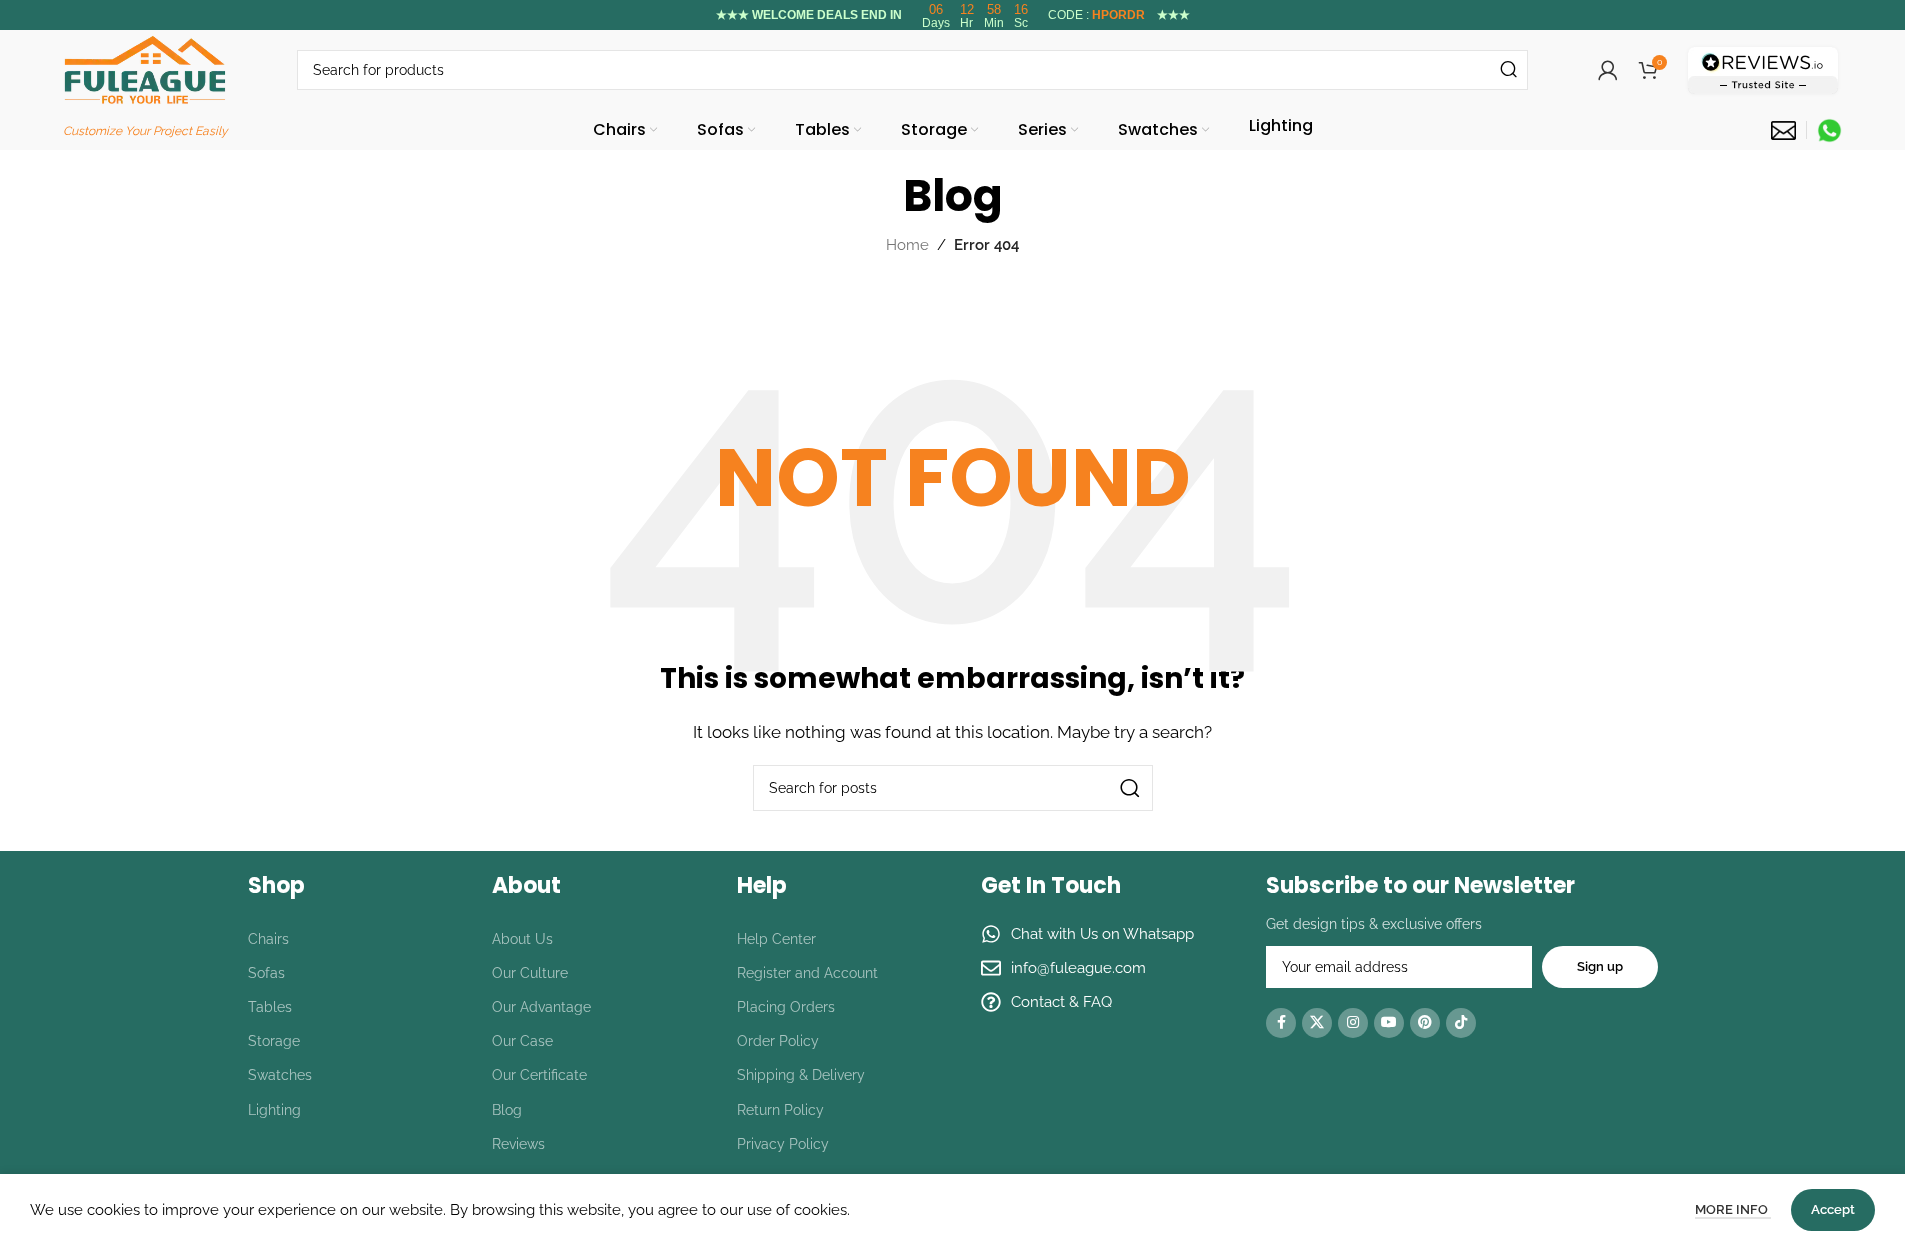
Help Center (776, 939)
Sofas (266, 973)
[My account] (1608, 70)
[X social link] (1317, 1023)
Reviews (518, 1144)
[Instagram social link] (1353, 1023)
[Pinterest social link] (1425, 1023)
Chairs (268, 939)
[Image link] (1763, 69)
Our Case (522, 1041)
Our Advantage (541, 1007)
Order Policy (778, 1041)
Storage (274, 1041)
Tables (270, 1007)
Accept (1833, 1209)
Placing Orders (786, 1007)
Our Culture (530, 973)
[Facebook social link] (1281, 1023)
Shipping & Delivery (801, 1075)
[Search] (1508, 70)
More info (1733, 1209)
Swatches (280, 1075)
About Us (522, 939)
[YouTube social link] (1389, 1023)
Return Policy (780, 1110)
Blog (507, 1110)
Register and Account (807, 973)
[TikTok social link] (1461, 1023)
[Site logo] (145, 69)
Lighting (274, 1110)
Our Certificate (539, 1075)
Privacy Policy (783, 1144)
